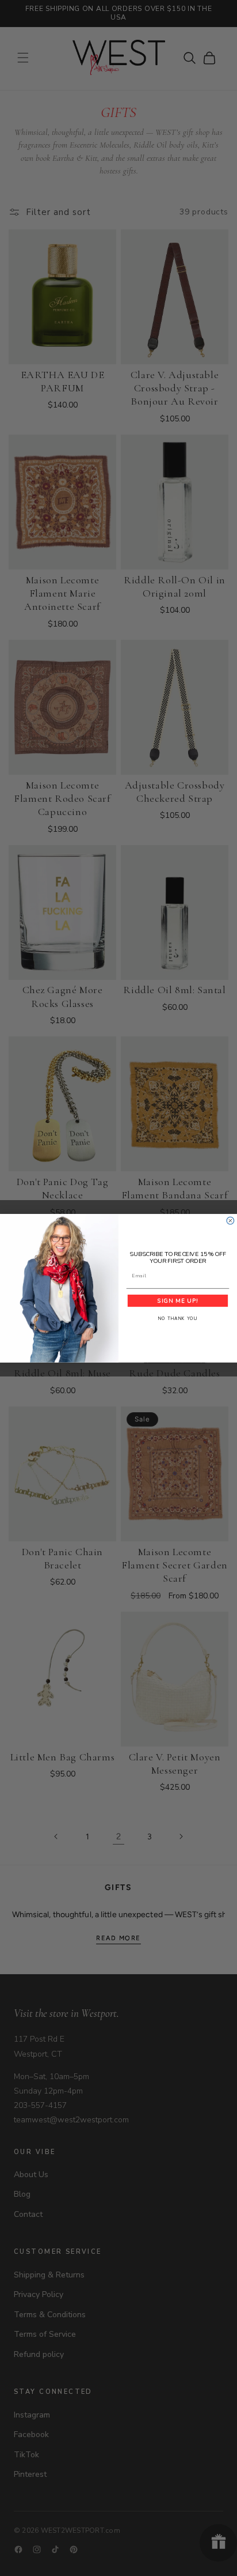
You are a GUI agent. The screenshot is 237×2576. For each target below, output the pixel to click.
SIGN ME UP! (177, 1301)
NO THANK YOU (178, 1319)
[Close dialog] (230, 1221)
